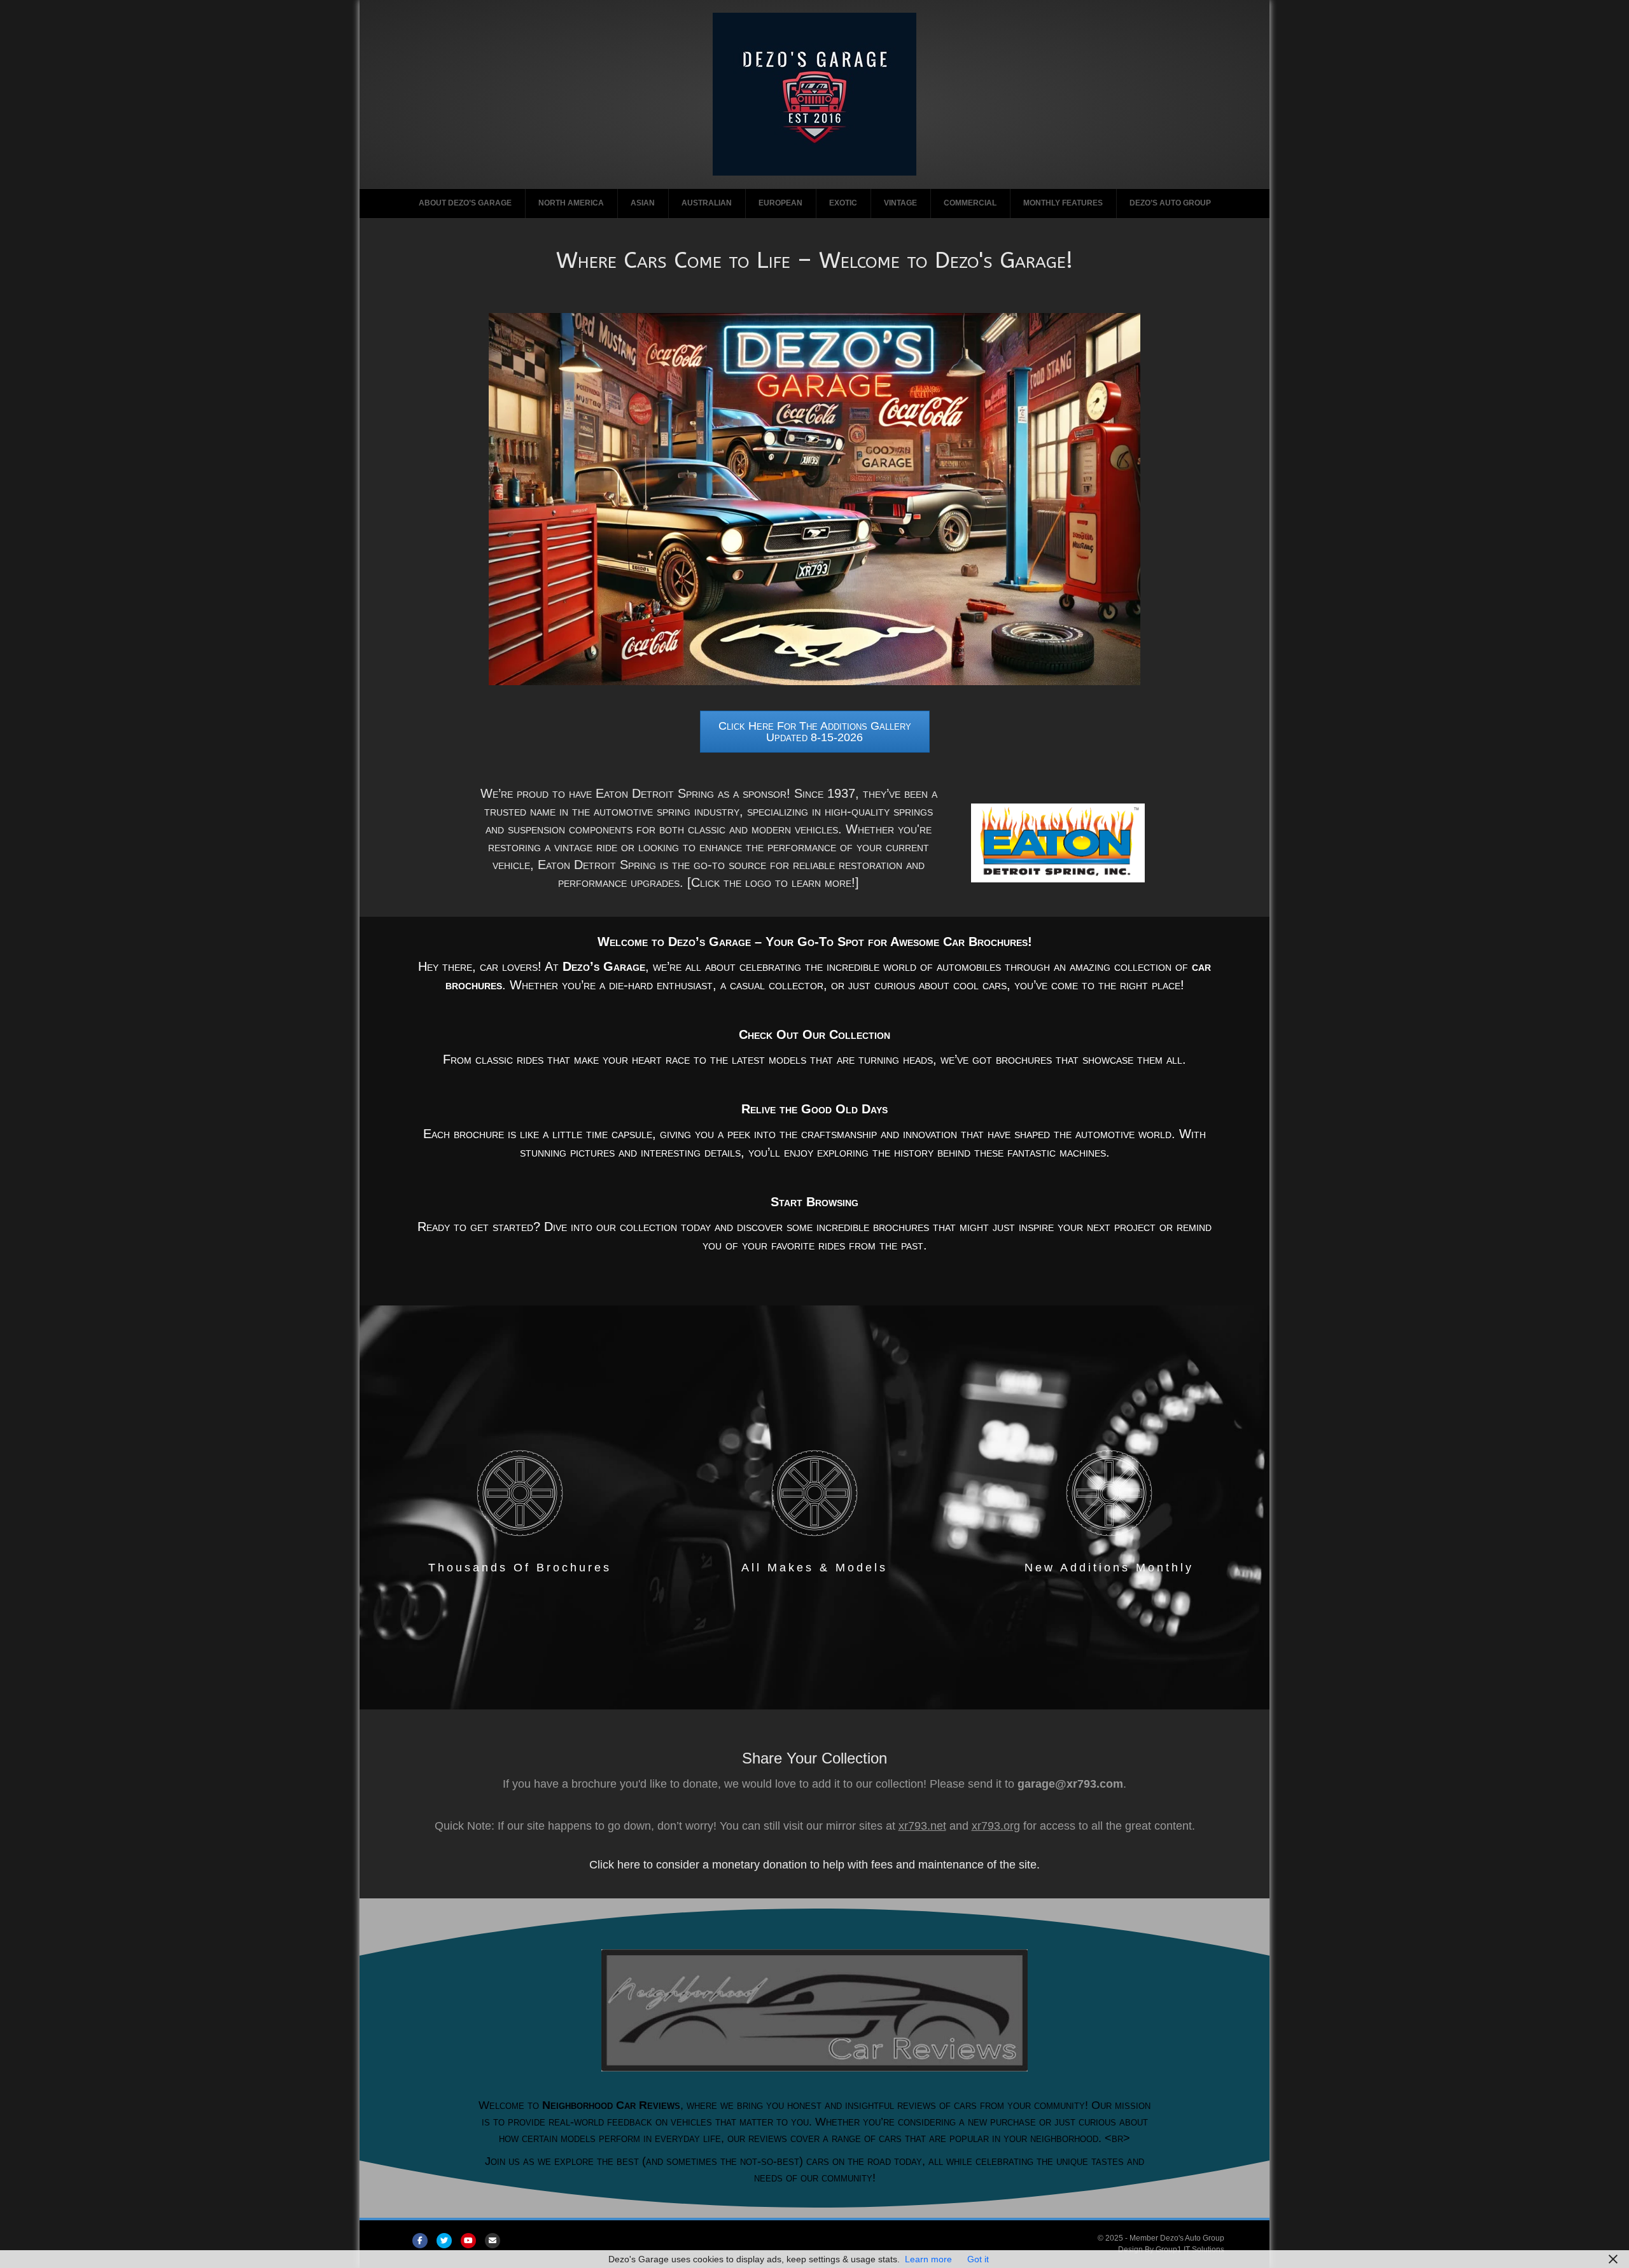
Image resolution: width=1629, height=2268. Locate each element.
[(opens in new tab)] (1058, 842)
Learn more (928, 2259)
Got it (978, 2259)
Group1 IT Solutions (1190, 2250)
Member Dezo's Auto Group (1177, 2238)
